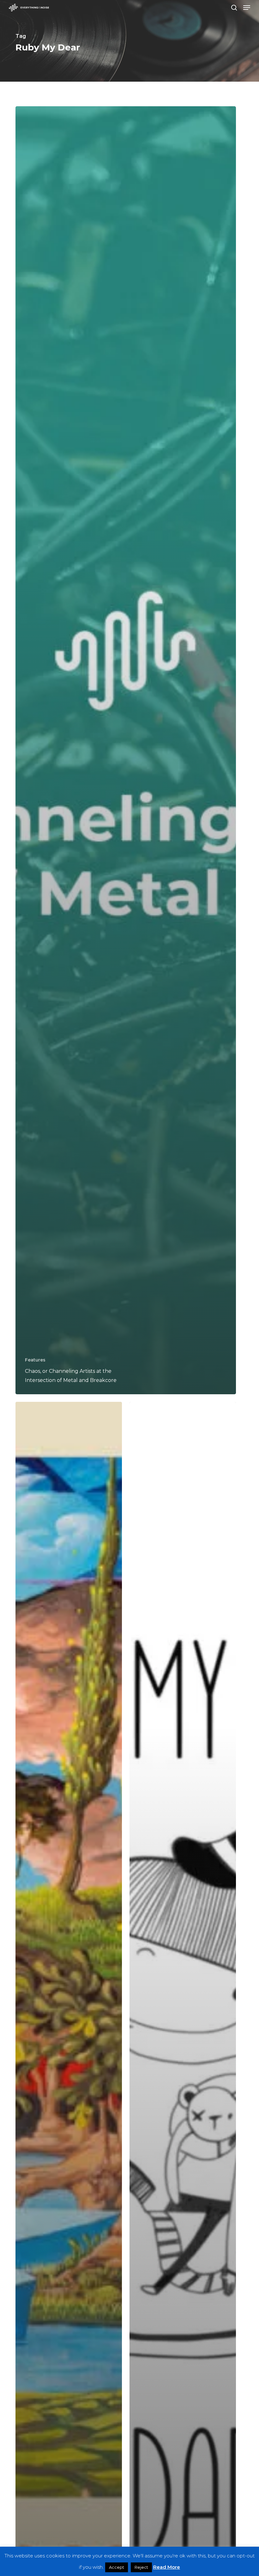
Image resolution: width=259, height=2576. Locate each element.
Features (35, 1360)
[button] (247, 8)
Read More (167, 2567)
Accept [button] (117, 2567)
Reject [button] (141, 2567)
